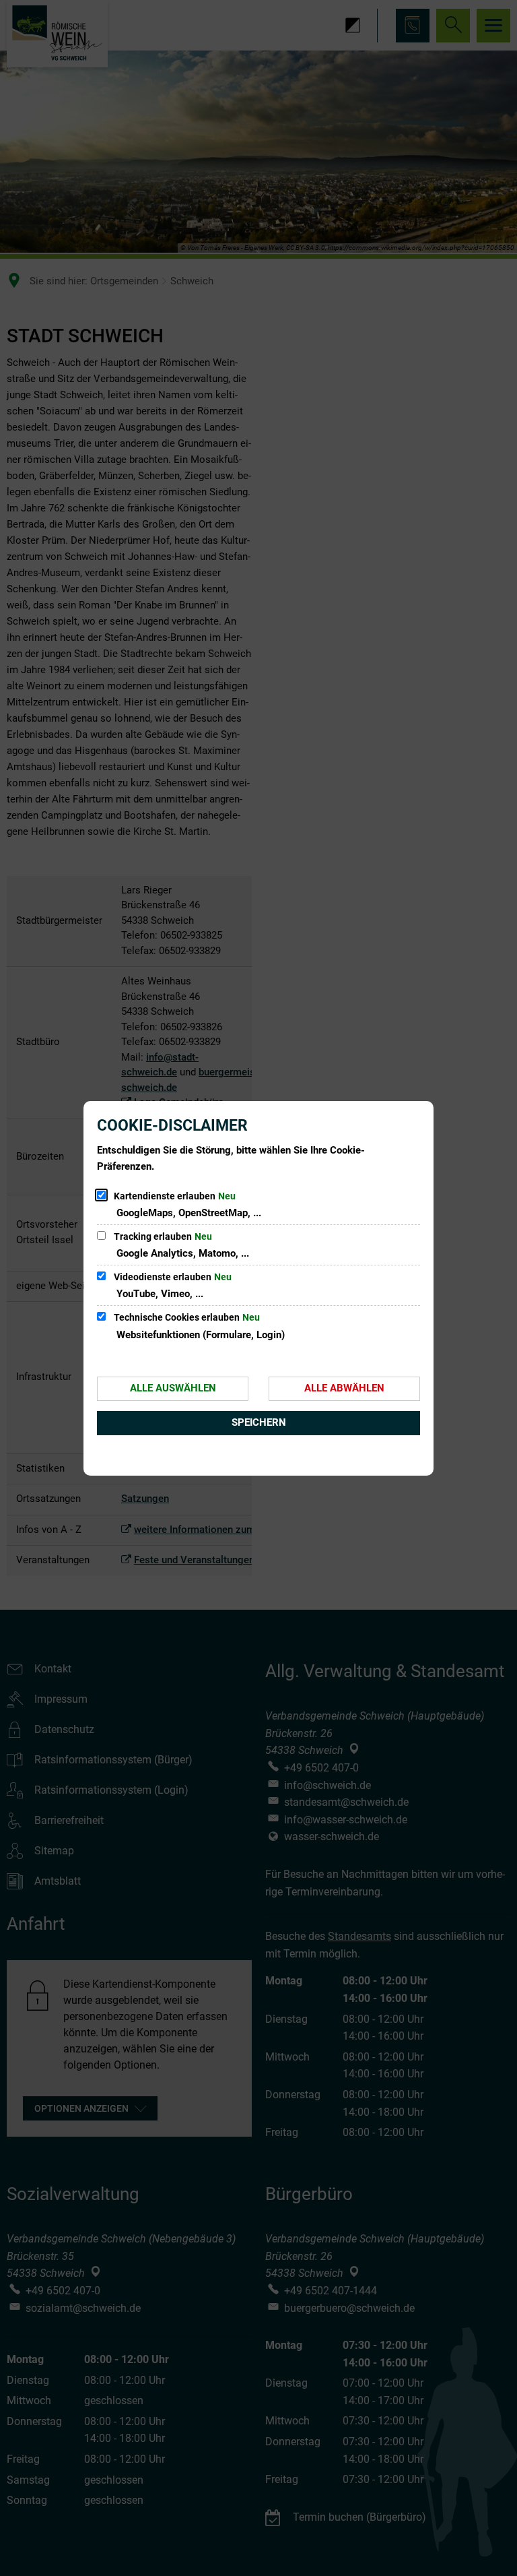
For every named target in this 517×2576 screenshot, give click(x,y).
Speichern (259, 1422)
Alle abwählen (344, 1388)
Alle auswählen (173, 1388)
